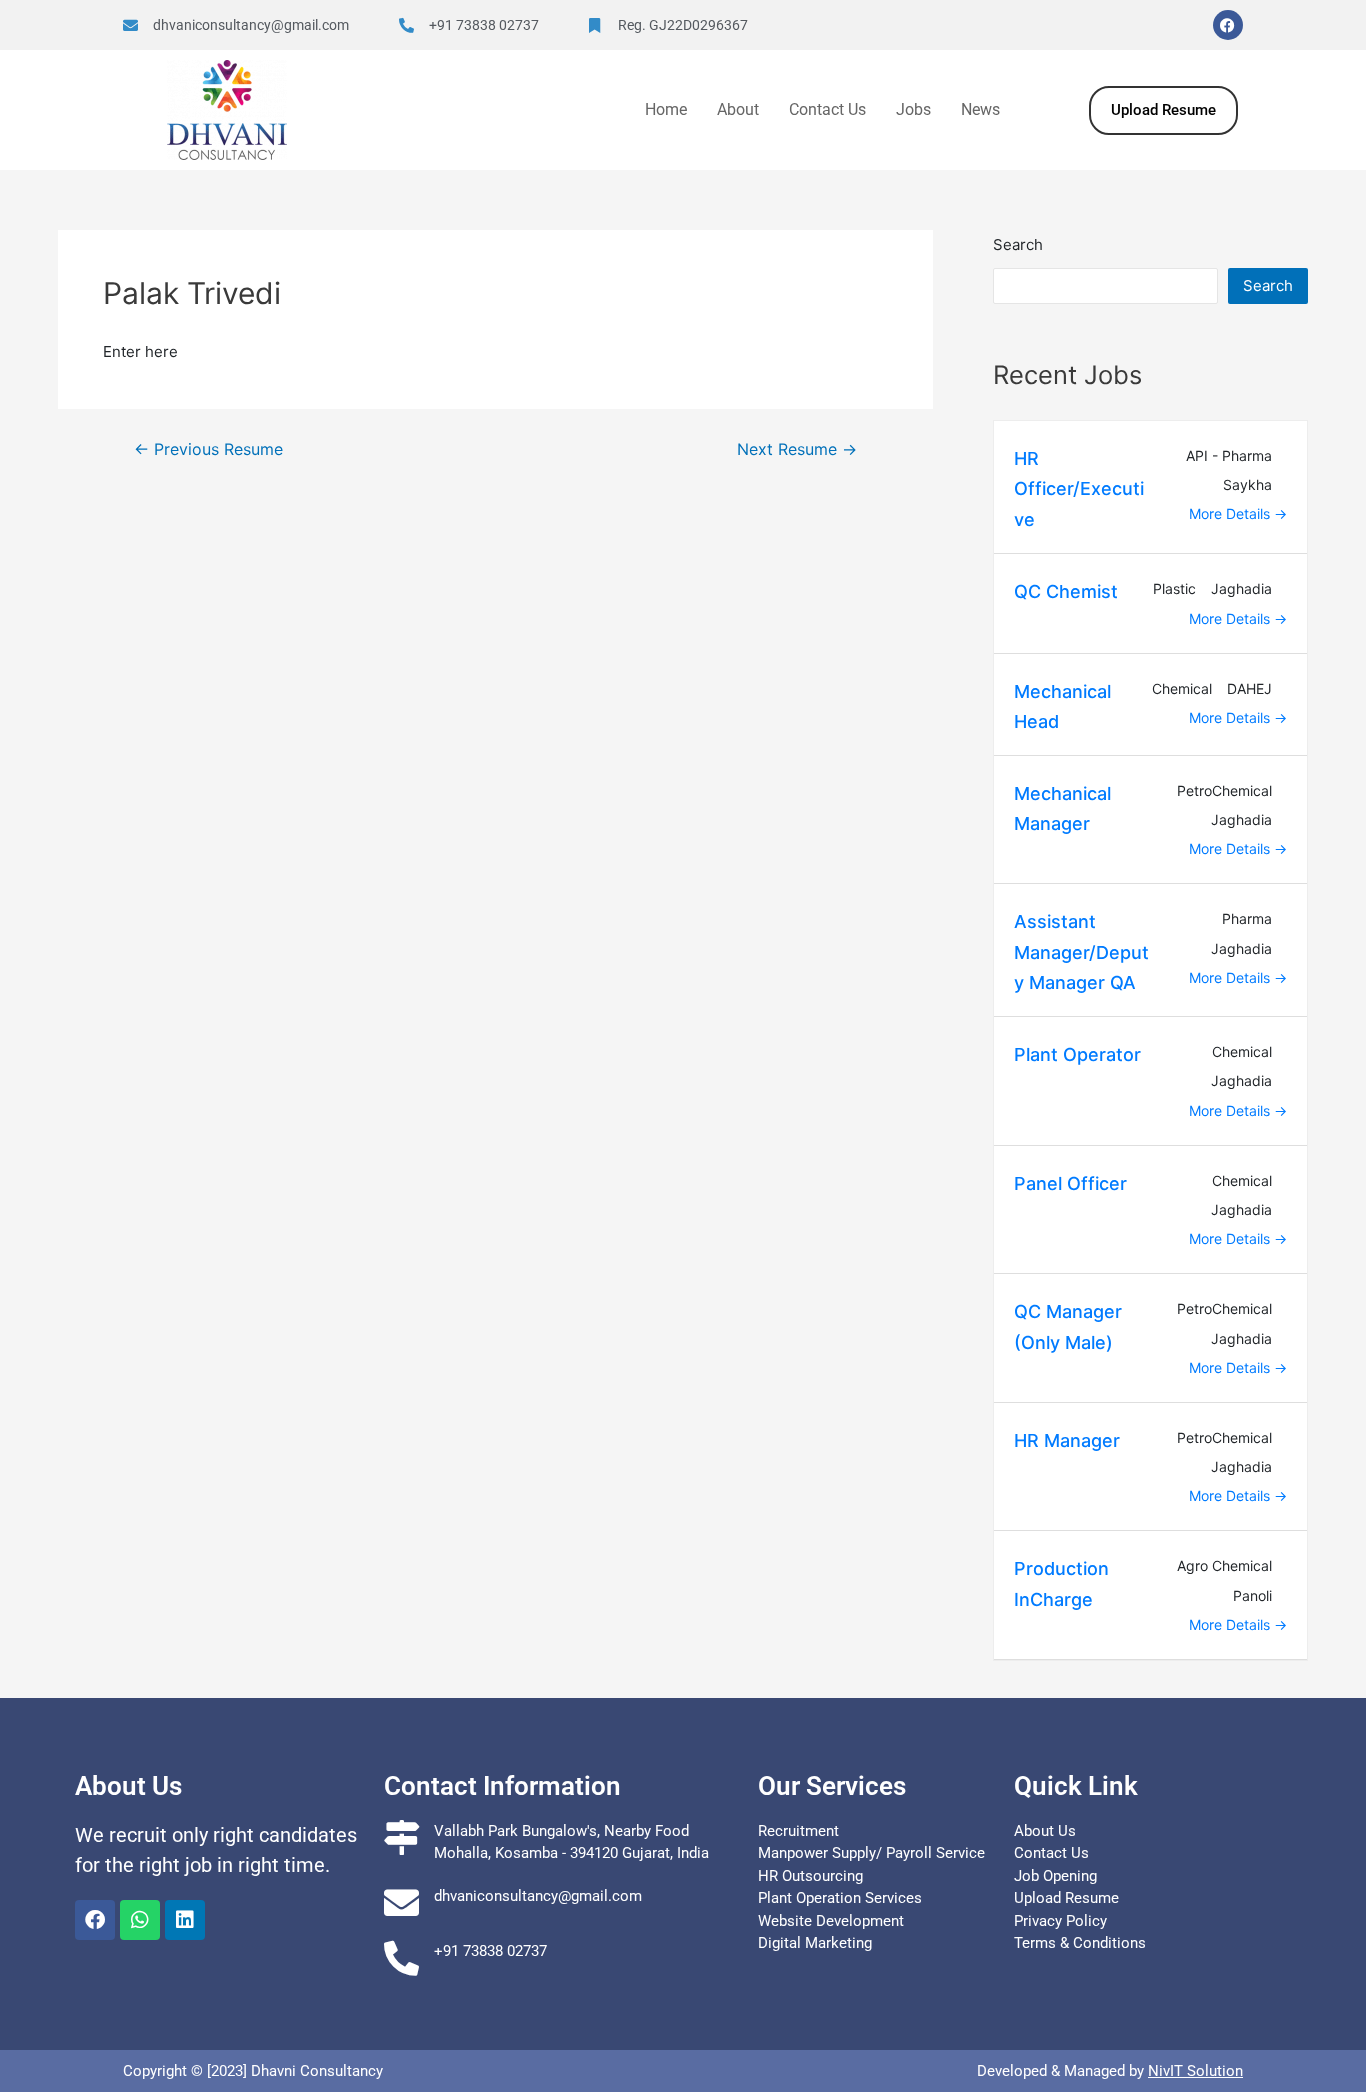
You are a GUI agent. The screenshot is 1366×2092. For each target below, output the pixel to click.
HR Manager (1067, 1440)
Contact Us (827, 109)
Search (1018, 244)
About (738, 109)
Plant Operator (1077, 1054)
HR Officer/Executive (1079, 489)
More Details (1231, 513)
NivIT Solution (1195, 2071)
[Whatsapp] (140, 1920)
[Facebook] (1228, 25)
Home (666, 109)
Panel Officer (1070, 1183)
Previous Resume (208, 450)
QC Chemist (1066, 591)
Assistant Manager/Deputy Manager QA (1081, 952)
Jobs (913, 109)
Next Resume (797, 450)
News (980, 109)
